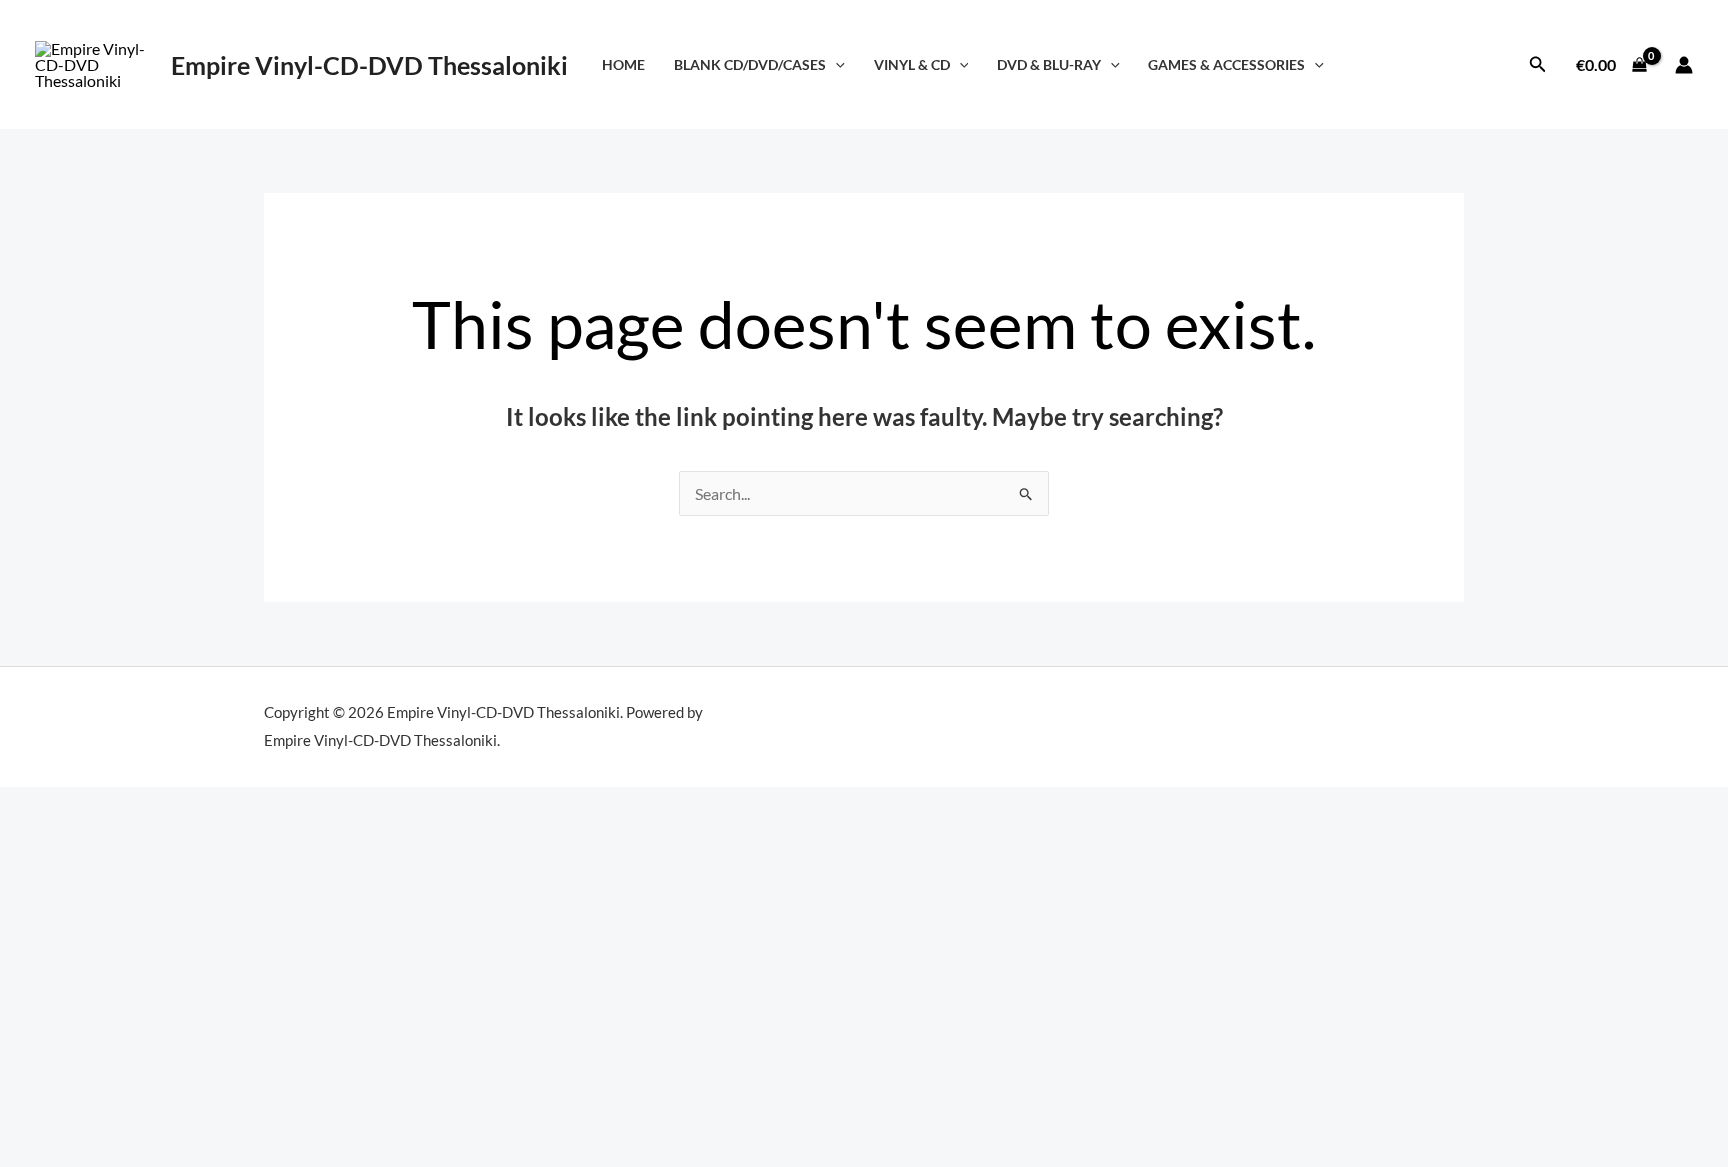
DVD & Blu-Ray (1049, 64)
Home (623, 64)
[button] (835, 64)
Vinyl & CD (912, 64)
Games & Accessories (1226, 64)
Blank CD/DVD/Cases (750, 64)
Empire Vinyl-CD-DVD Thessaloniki (369, 65)
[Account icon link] (1684, 65)
